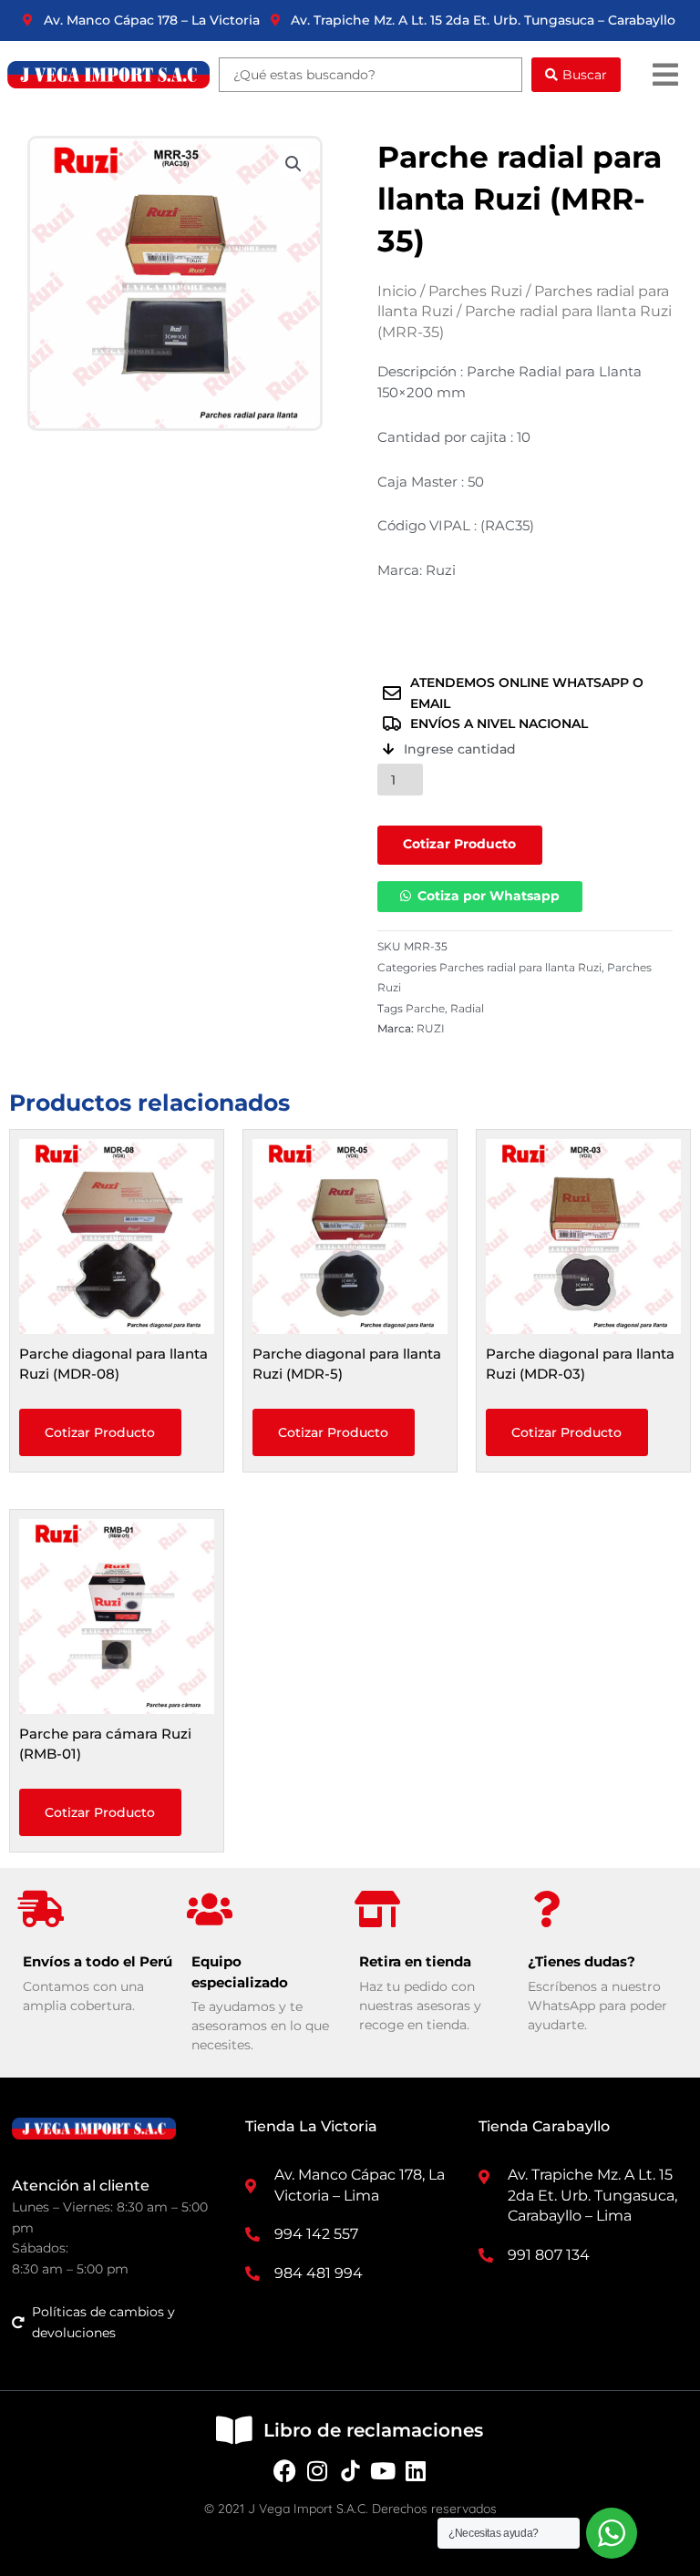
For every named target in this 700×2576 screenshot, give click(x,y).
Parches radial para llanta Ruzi (520, 967)
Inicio (397, 291)
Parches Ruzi (475, 291)
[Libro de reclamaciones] (234, 2430)
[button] (665, 74)
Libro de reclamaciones (373, 2430)
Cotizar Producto (459, 844)
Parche (425, 1008)
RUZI (431, 1028)
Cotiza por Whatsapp (489, 896)
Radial (467, 1008)
